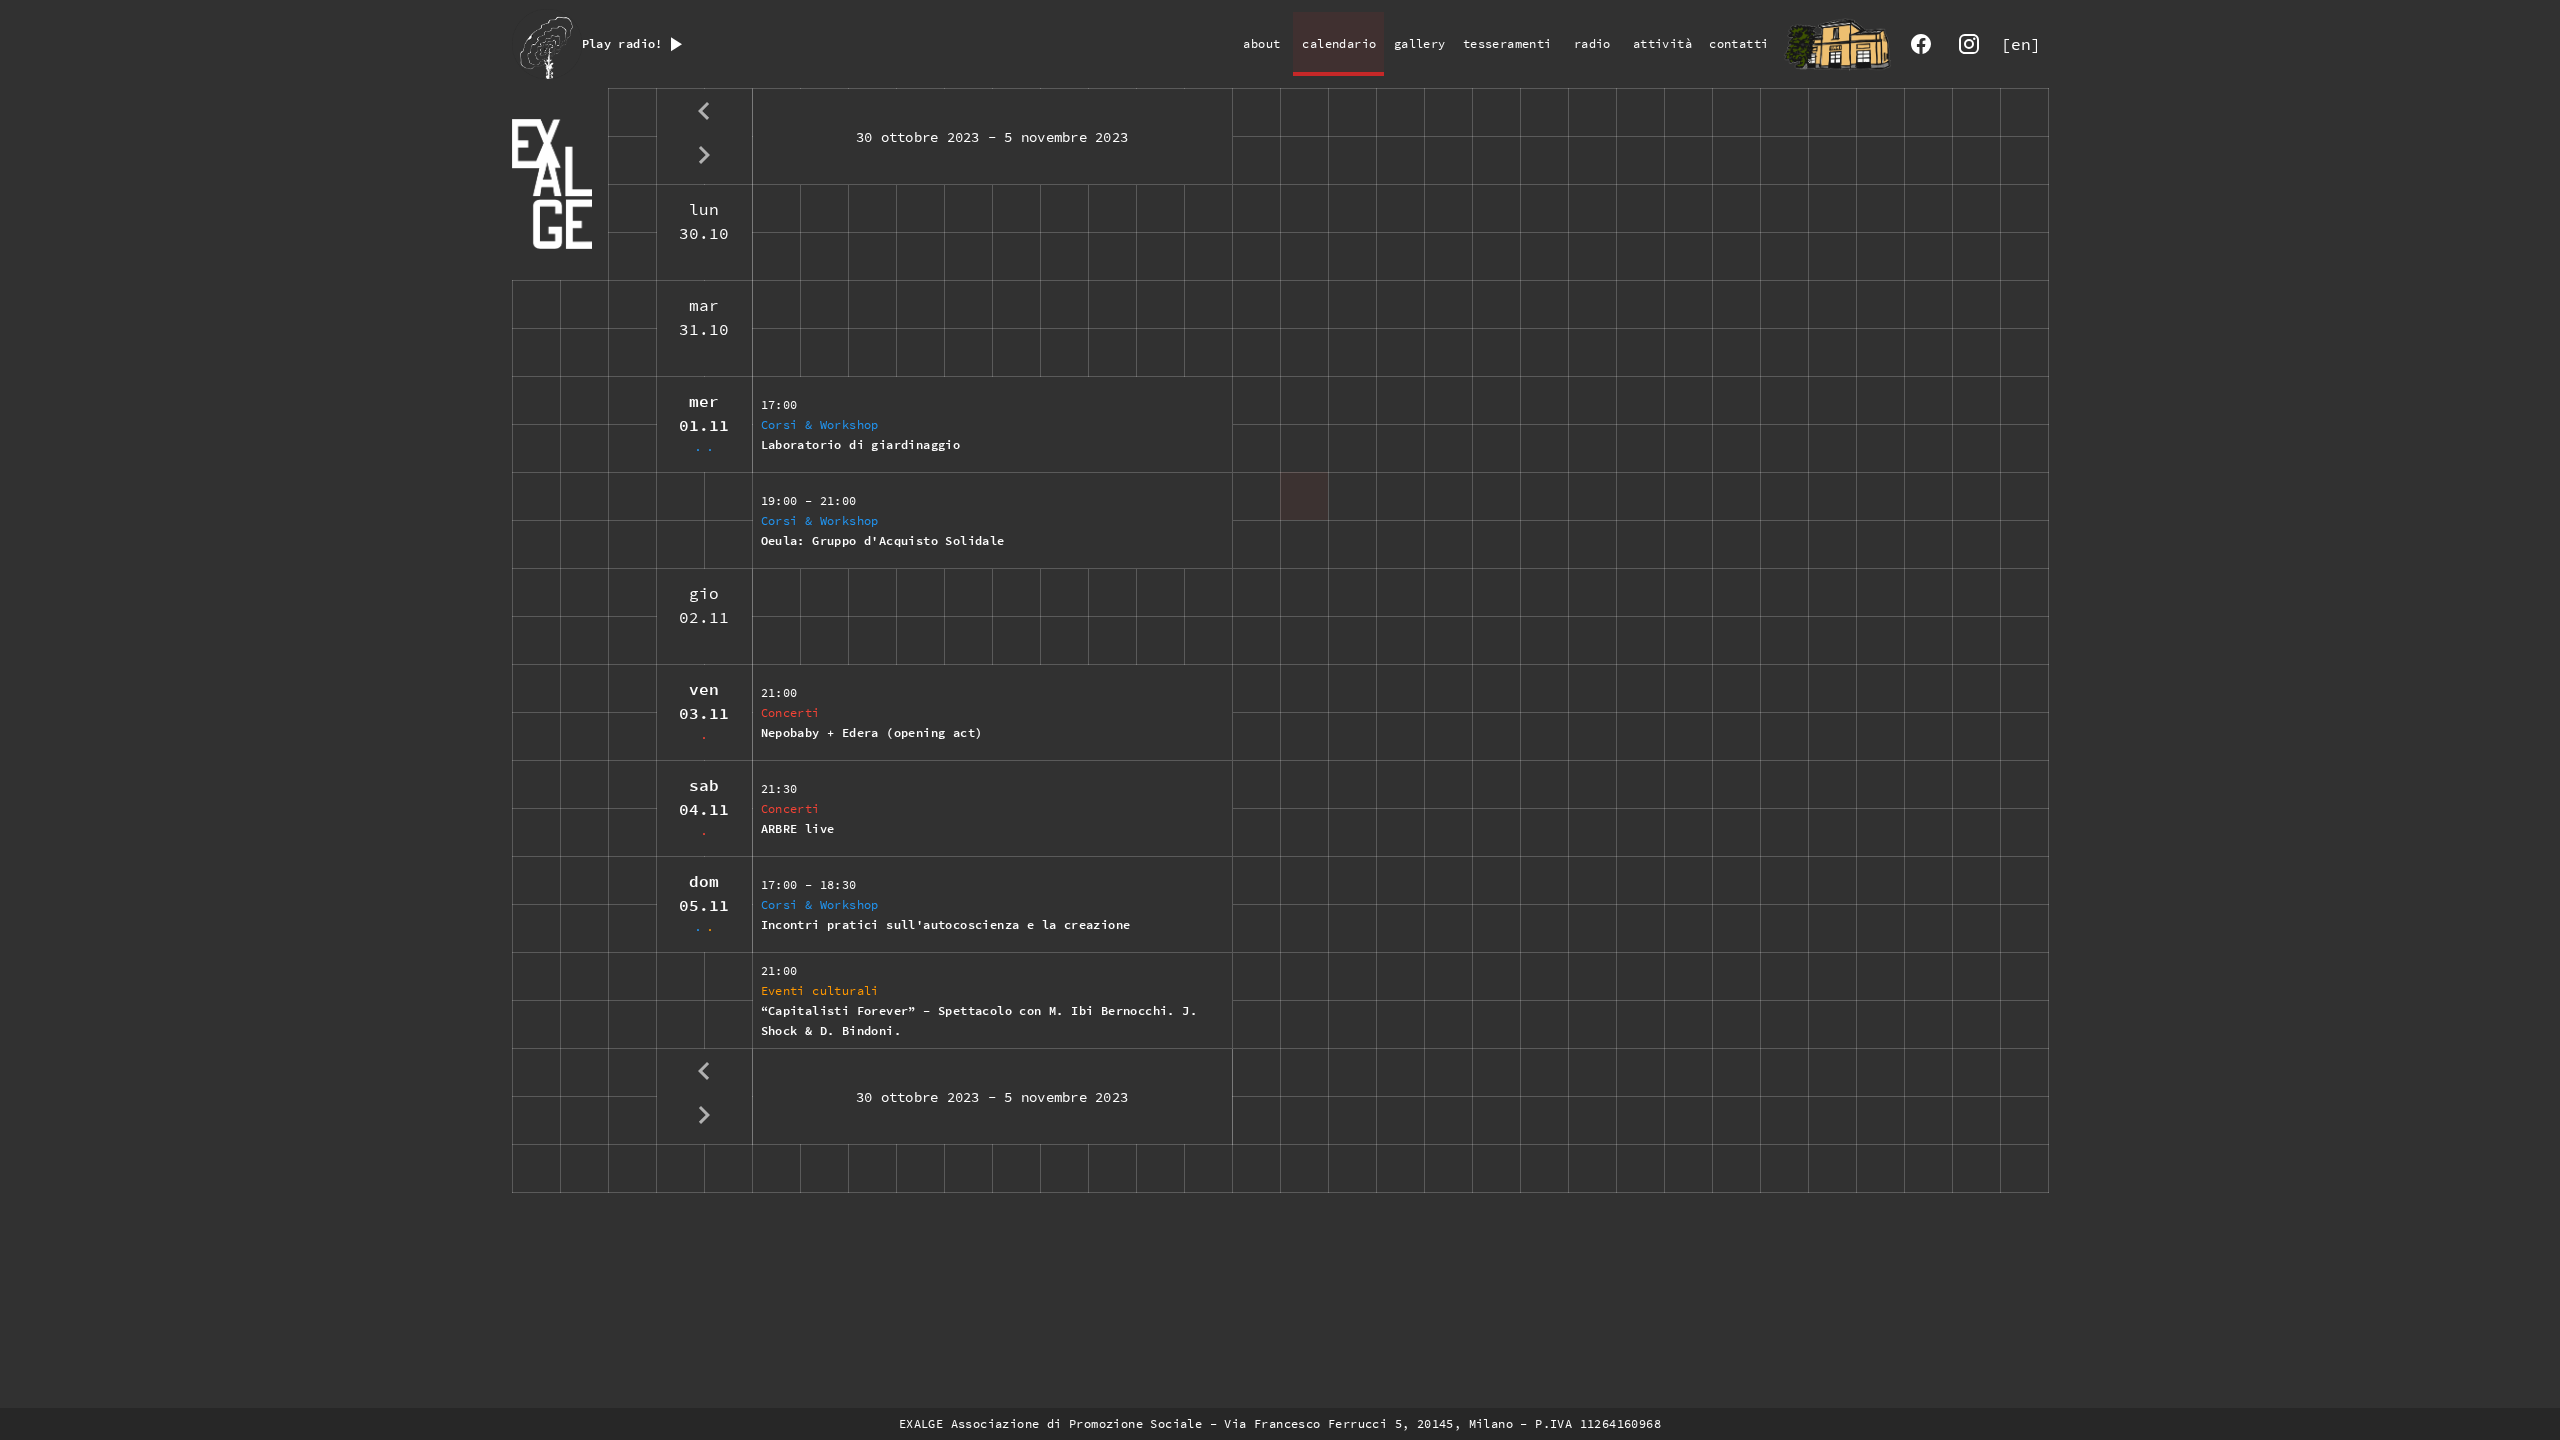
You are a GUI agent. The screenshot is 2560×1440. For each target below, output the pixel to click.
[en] (2021, 44)
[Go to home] (1837, 44)
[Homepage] (560, 184)
